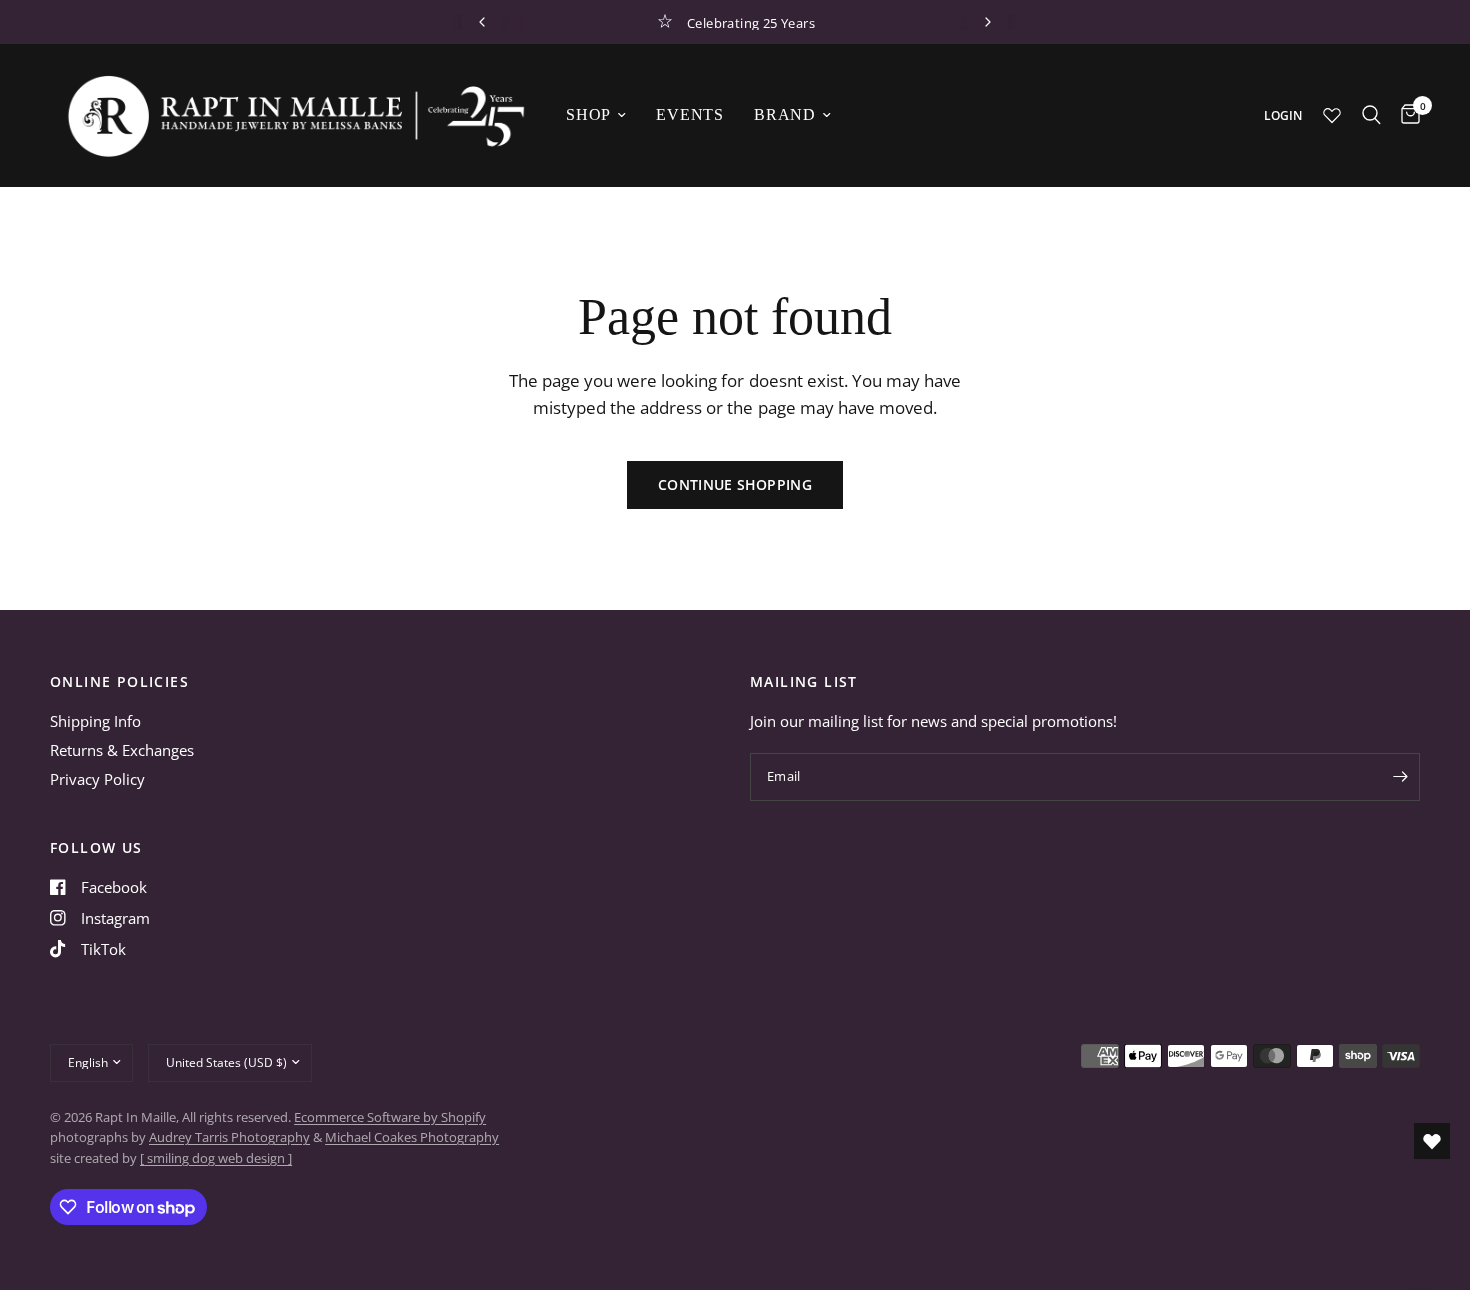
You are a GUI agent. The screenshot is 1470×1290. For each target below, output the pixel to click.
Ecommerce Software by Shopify (390, 1117)
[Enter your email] (1400, 777)
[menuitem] (596, 115)
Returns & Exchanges (122, 750)
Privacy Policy (97, 779)
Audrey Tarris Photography (229, 1137)
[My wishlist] (1332, 115)
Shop (588, 114)
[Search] (1371, 115)
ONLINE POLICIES (119, 682)
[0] (1405, 115)
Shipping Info (95, 721)
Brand (785, 114)
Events (690, 114)
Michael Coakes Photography (412, 1137)
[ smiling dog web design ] (216, 1158)
